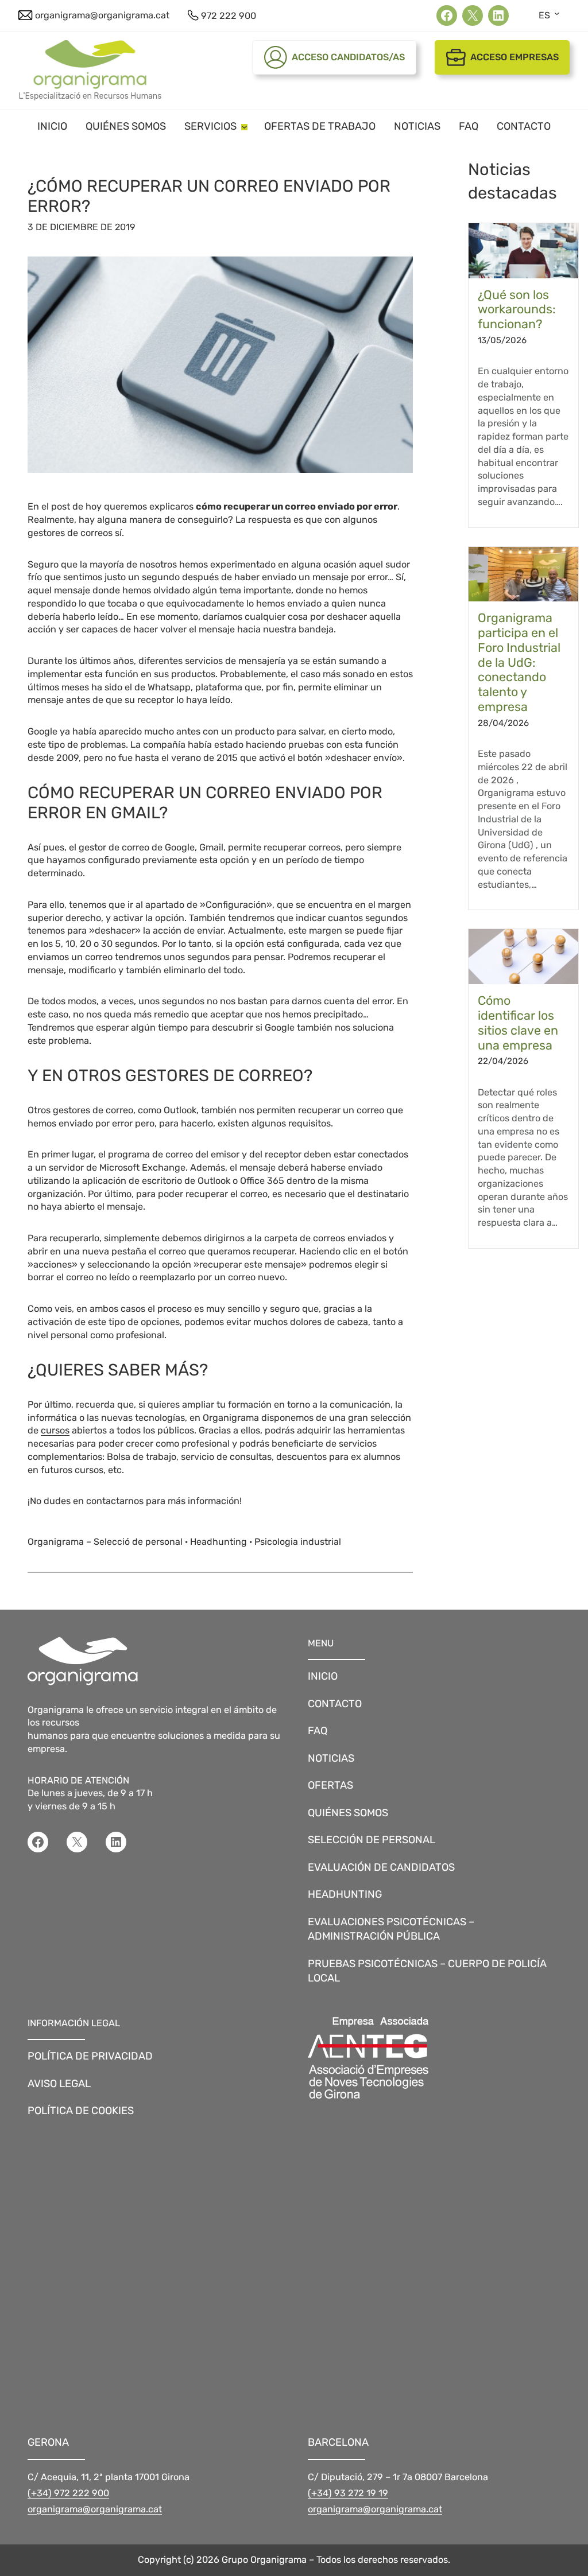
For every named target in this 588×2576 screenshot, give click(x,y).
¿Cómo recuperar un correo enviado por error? (209, 196)
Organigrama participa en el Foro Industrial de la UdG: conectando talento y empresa (519, 662)
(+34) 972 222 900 (68, 2493)
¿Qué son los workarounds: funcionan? (517, 310)
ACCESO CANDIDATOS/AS (348, 57)
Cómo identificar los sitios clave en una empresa (518, 1023)
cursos (55, 1430)
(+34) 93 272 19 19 (348, 2493)
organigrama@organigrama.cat (95, 2509)
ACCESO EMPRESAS (514, 57)
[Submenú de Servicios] (244, 126)
